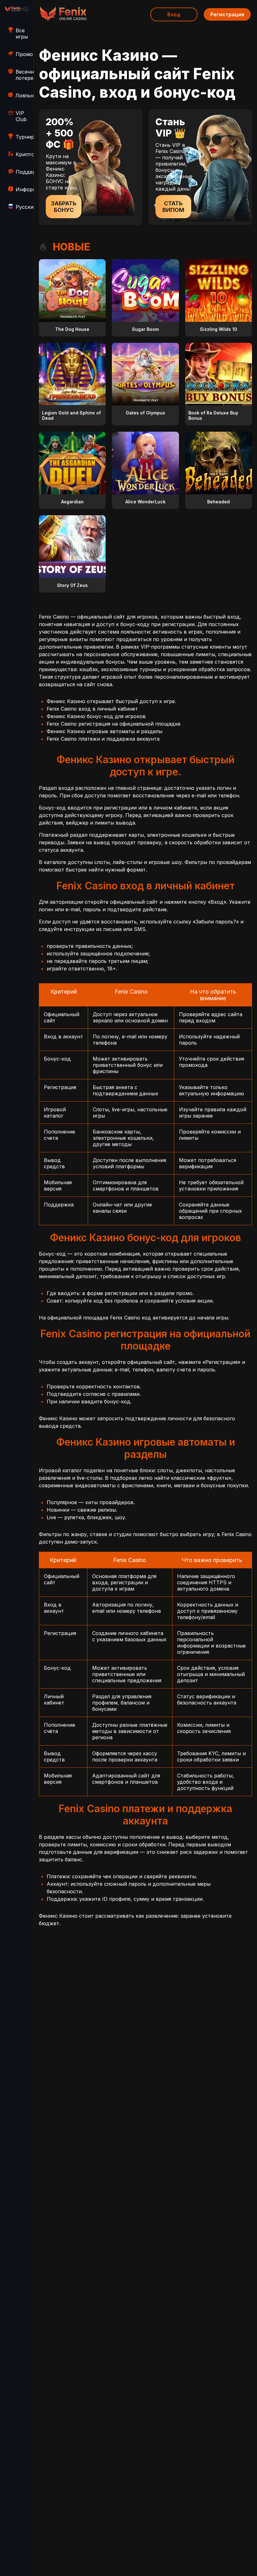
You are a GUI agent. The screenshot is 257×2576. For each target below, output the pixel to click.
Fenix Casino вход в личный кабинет (92, 709)
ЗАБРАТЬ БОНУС (64, 207)
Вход (174, 14)
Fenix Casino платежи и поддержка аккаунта (103, 739)
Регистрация (227, 14)
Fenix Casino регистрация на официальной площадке (114, 724)
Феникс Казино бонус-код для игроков (96, 716)
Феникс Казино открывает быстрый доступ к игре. (111, 701)
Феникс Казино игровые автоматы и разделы (105, 731)
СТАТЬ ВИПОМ (173, 207)
